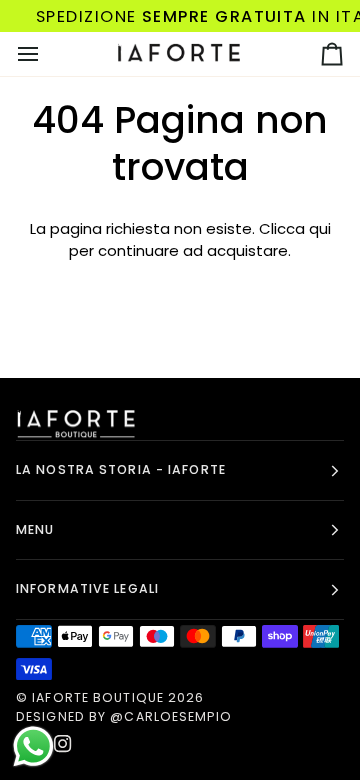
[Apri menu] (46, 54)
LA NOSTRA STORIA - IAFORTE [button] (121, 469)
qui (320, 228)
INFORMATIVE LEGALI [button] (87, 588)
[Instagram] (63, 744)
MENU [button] (35, 529)
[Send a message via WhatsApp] (33, 746)
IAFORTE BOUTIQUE (98, 697)
